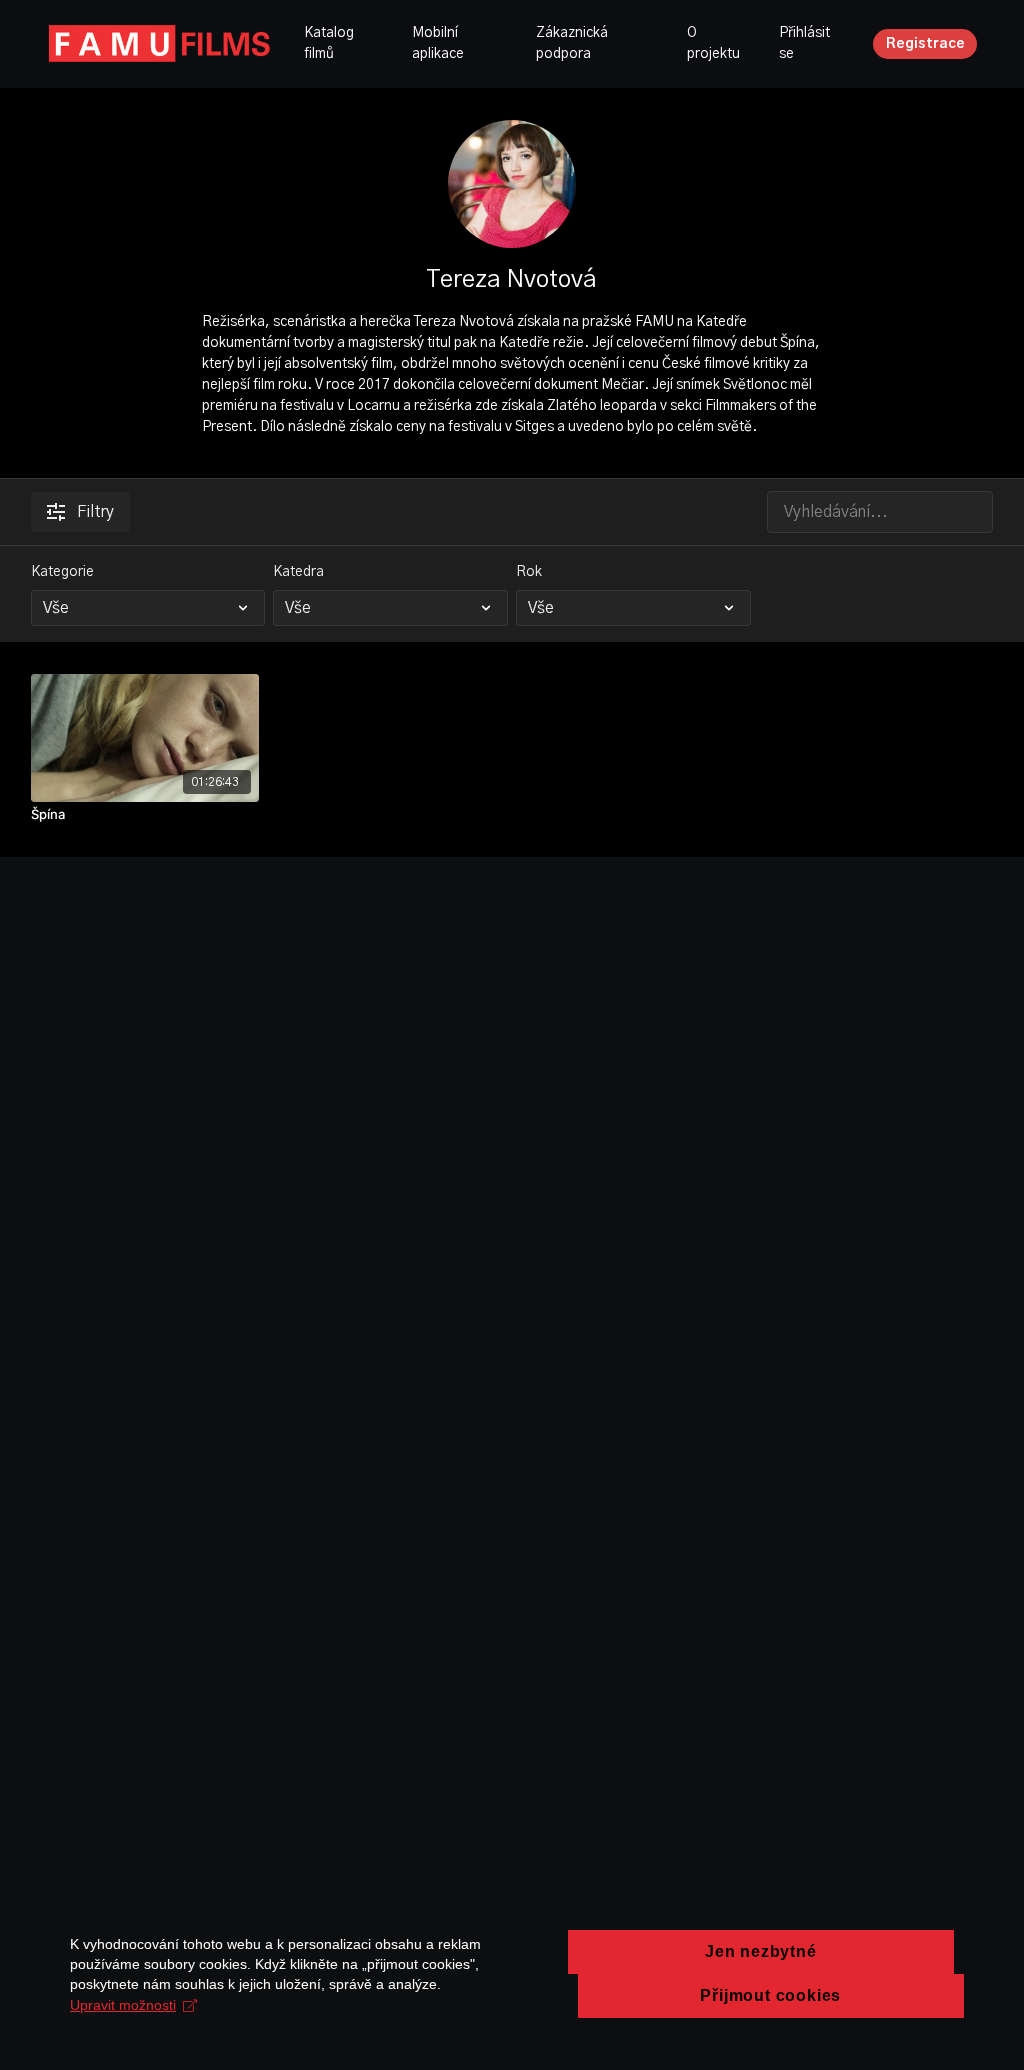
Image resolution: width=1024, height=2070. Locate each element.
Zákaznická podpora (572, 43)
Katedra (298, 572)
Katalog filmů (329, 43)
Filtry (95, 512)
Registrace (925, 44)
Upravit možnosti (123, 2005)
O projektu (713, 43)
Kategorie (62, 572)
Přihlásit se (804, 43)
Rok (529, 572)
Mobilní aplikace (438, 43)
